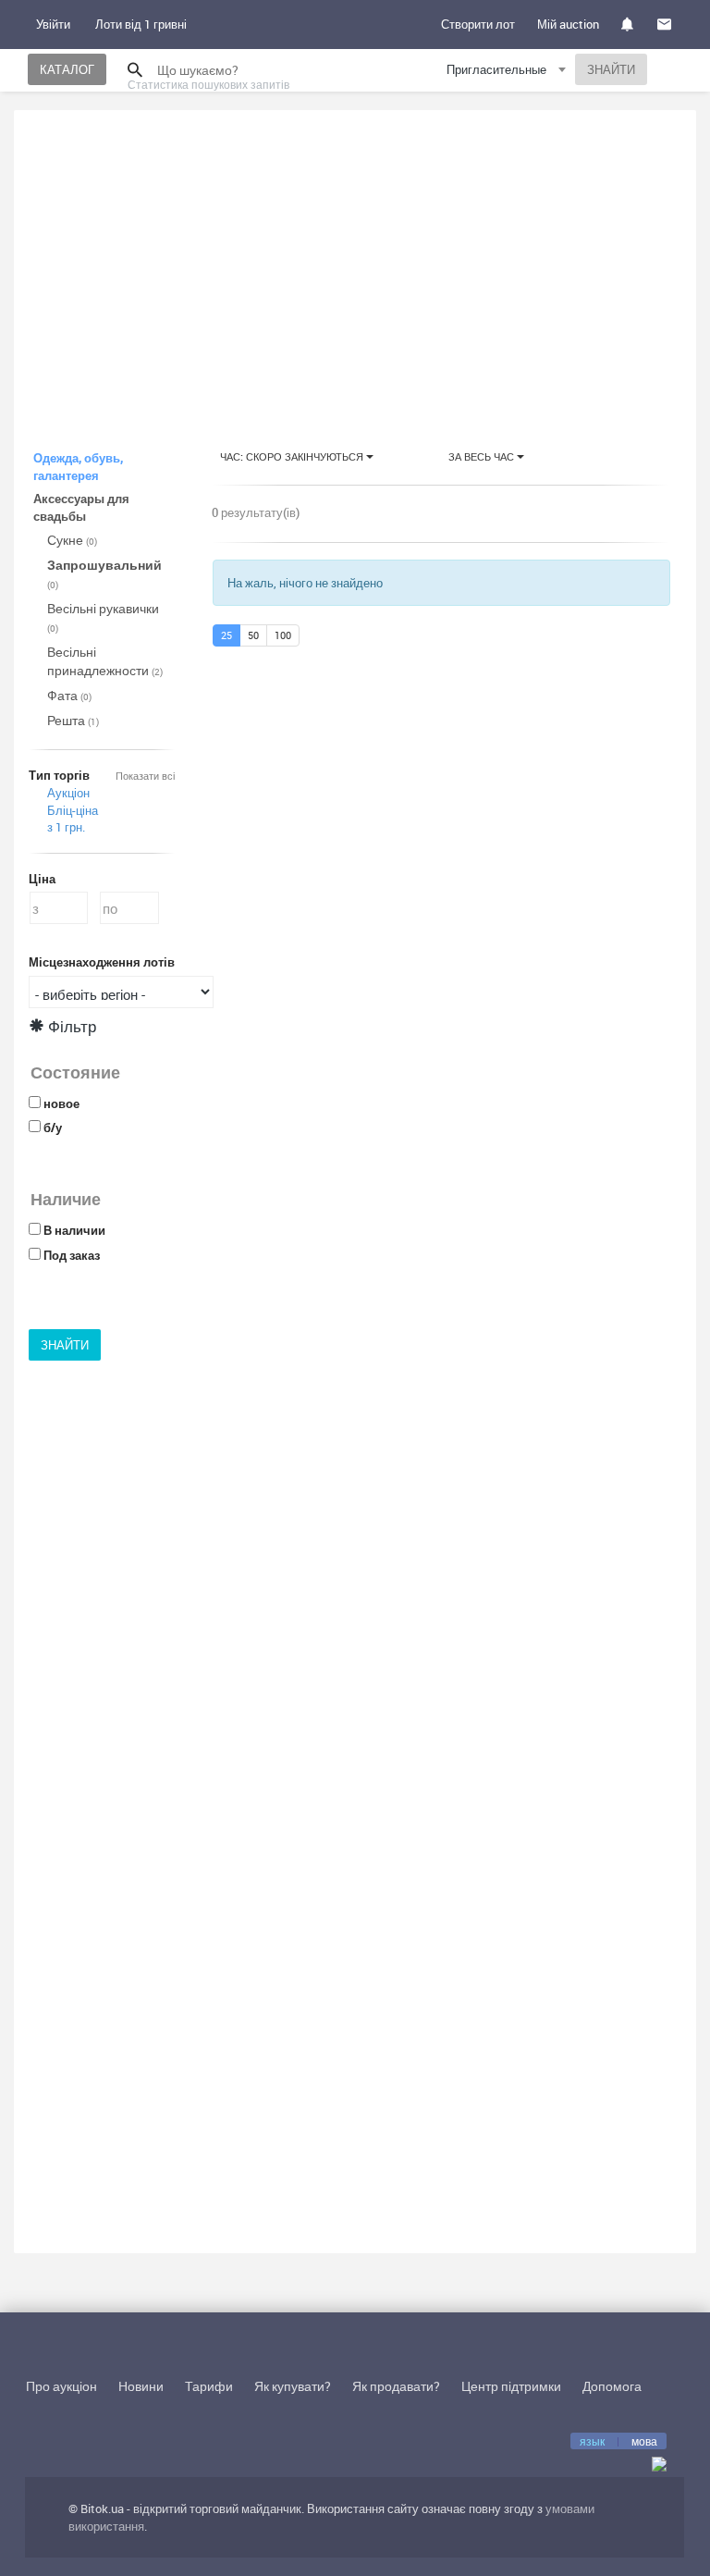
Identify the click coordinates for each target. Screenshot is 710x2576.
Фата (69, 695)
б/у (53, 1128)
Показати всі (145, 776)
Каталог (67, 69)
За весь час (483, 456)
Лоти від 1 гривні (141, 24)
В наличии (74, 1230)
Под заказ (72, 1255)
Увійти (53, 24)
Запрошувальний (104, 573)
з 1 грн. (66, 827)
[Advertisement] (355, 263)
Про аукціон (61, 2386)
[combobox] (508, 73)
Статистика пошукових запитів (208, 84)
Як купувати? (293, 2386)
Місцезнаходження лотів (102, 962)
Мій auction (568, 24)
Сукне (72, 540)
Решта (73, 720)
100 (283, 635)
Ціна (42, 879)
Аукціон (68, 793)
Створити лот (478, 24)
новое (61, 1103)
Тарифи (209, 2386)
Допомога (612, 2386)
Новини (141, 2386)
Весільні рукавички (103, 617)
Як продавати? (396, 2386)
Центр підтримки (511, 2386)
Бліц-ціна (73, 810)
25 (226, 635)
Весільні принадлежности (105, 661)
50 (253, 635)
